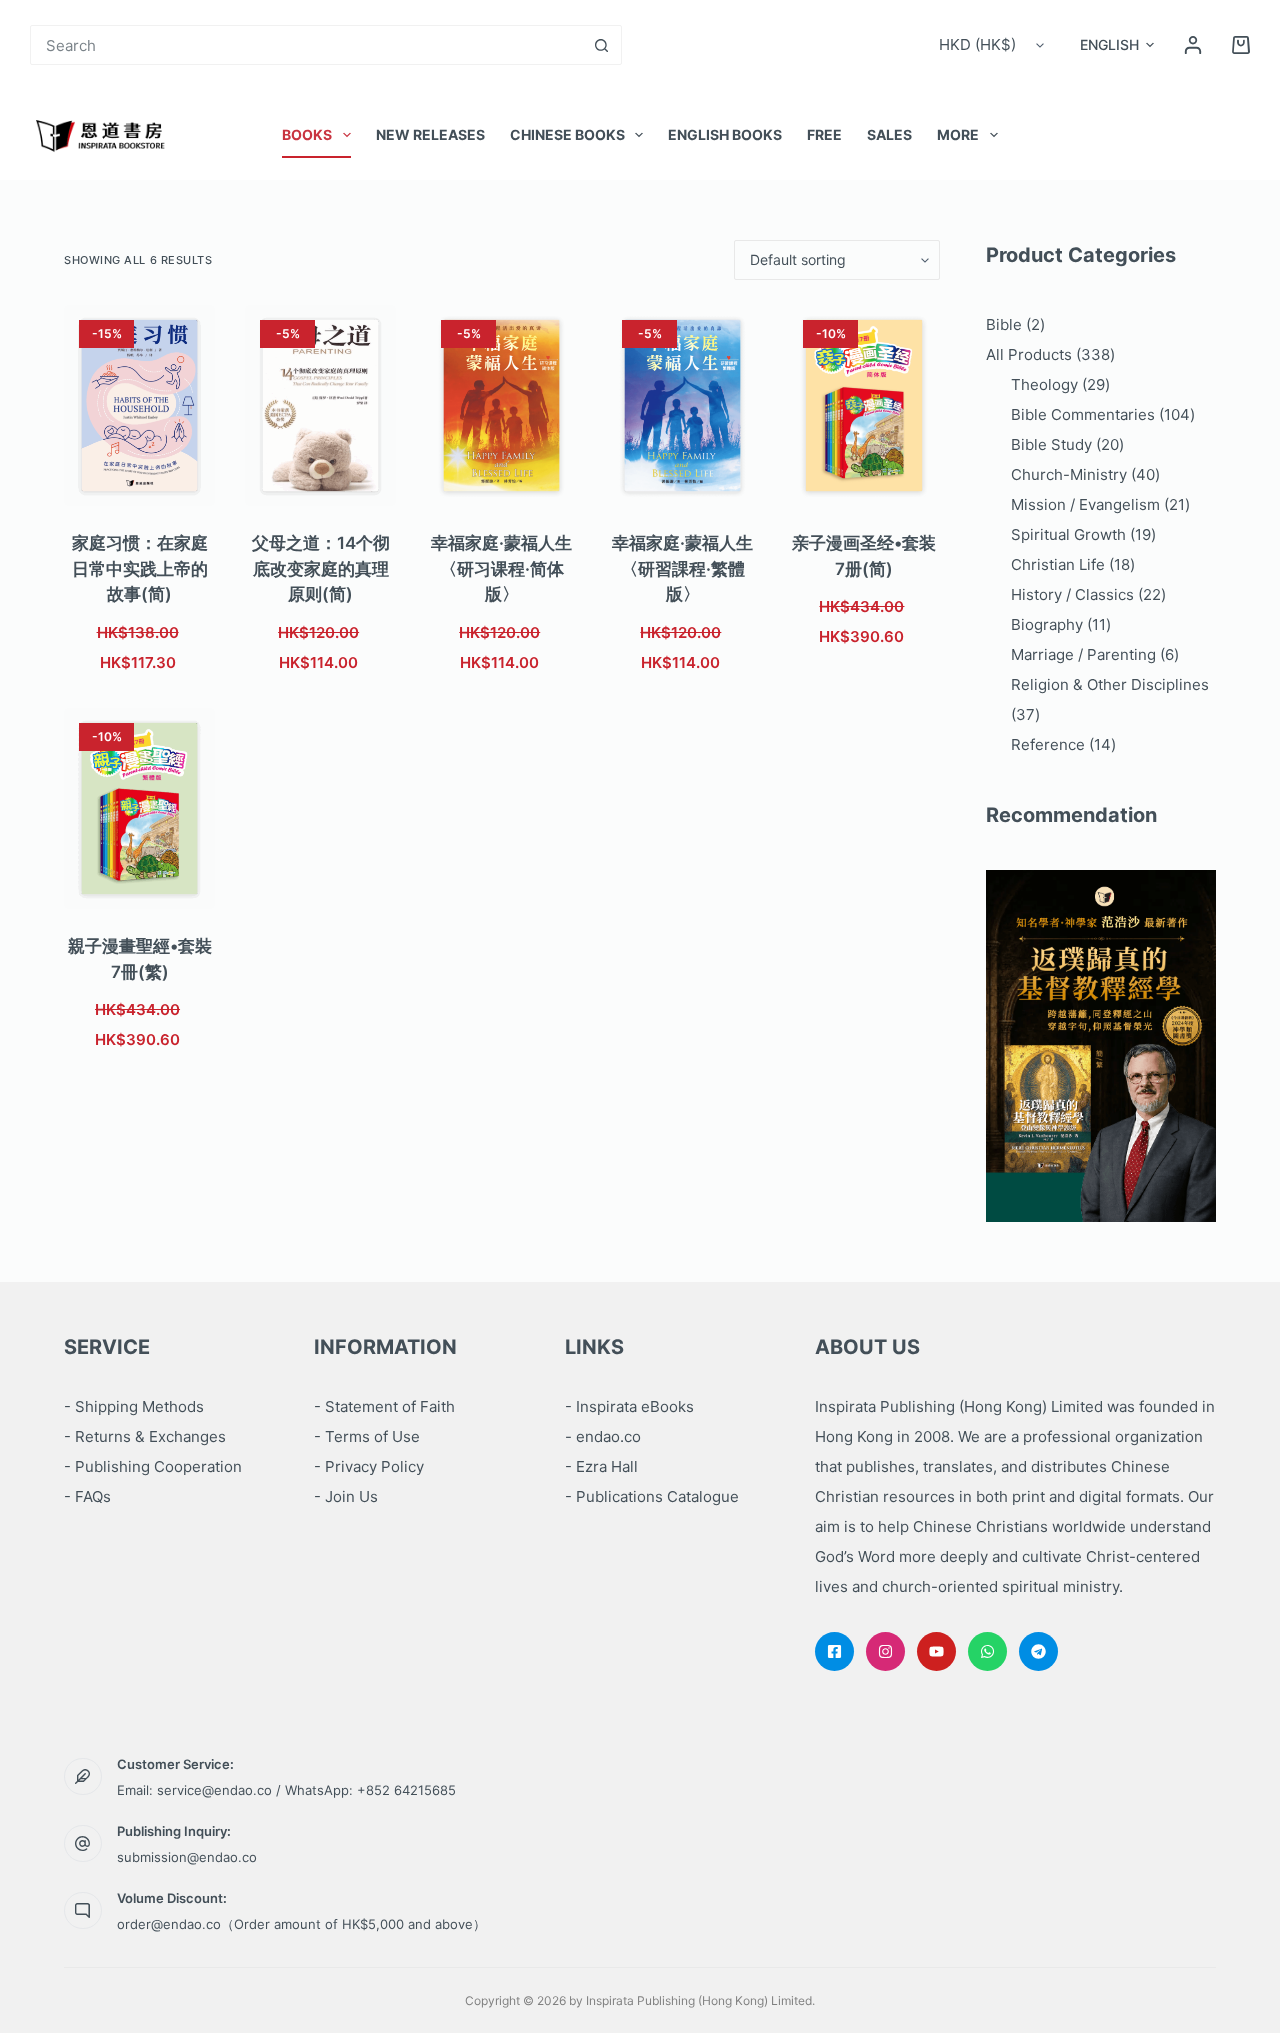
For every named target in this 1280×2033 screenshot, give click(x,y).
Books (307, 134)
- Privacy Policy (369, 1466)
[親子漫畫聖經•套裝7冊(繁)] (139, 808)
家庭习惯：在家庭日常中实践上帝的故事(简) (140, 568)
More (958, 134)
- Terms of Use (367, 1436)
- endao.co (603, 1436)
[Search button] (602, 45)
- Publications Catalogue (652, 1496)
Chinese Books (567, 134)
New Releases (430, 134)
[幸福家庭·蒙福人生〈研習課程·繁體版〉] (682, 405)
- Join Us (346, 1496)
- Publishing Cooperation (153, 1466)
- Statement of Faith (384, 1406)
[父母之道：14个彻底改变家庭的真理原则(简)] (320, 405)
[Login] (1193, 45)
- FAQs (87, 1496)
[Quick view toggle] (170, 481)
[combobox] (307, 45)
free (824, 134)
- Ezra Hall (601, 1466)
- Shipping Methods (134, 1406)
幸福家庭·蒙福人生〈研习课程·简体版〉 (501, 568)
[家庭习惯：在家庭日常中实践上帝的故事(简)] (139, 405)
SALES (889, 134)
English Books (725, 134)
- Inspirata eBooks (629, 1406)
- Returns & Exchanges (145, 1436)
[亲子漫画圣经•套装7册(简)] (863, 405)
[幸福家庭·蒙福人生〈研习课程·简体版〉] (501, 405)
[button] (1117, 45)
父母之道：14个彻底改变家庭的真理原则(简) (321, 568)
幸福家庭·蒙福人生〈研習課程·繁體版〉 (682, 568)
